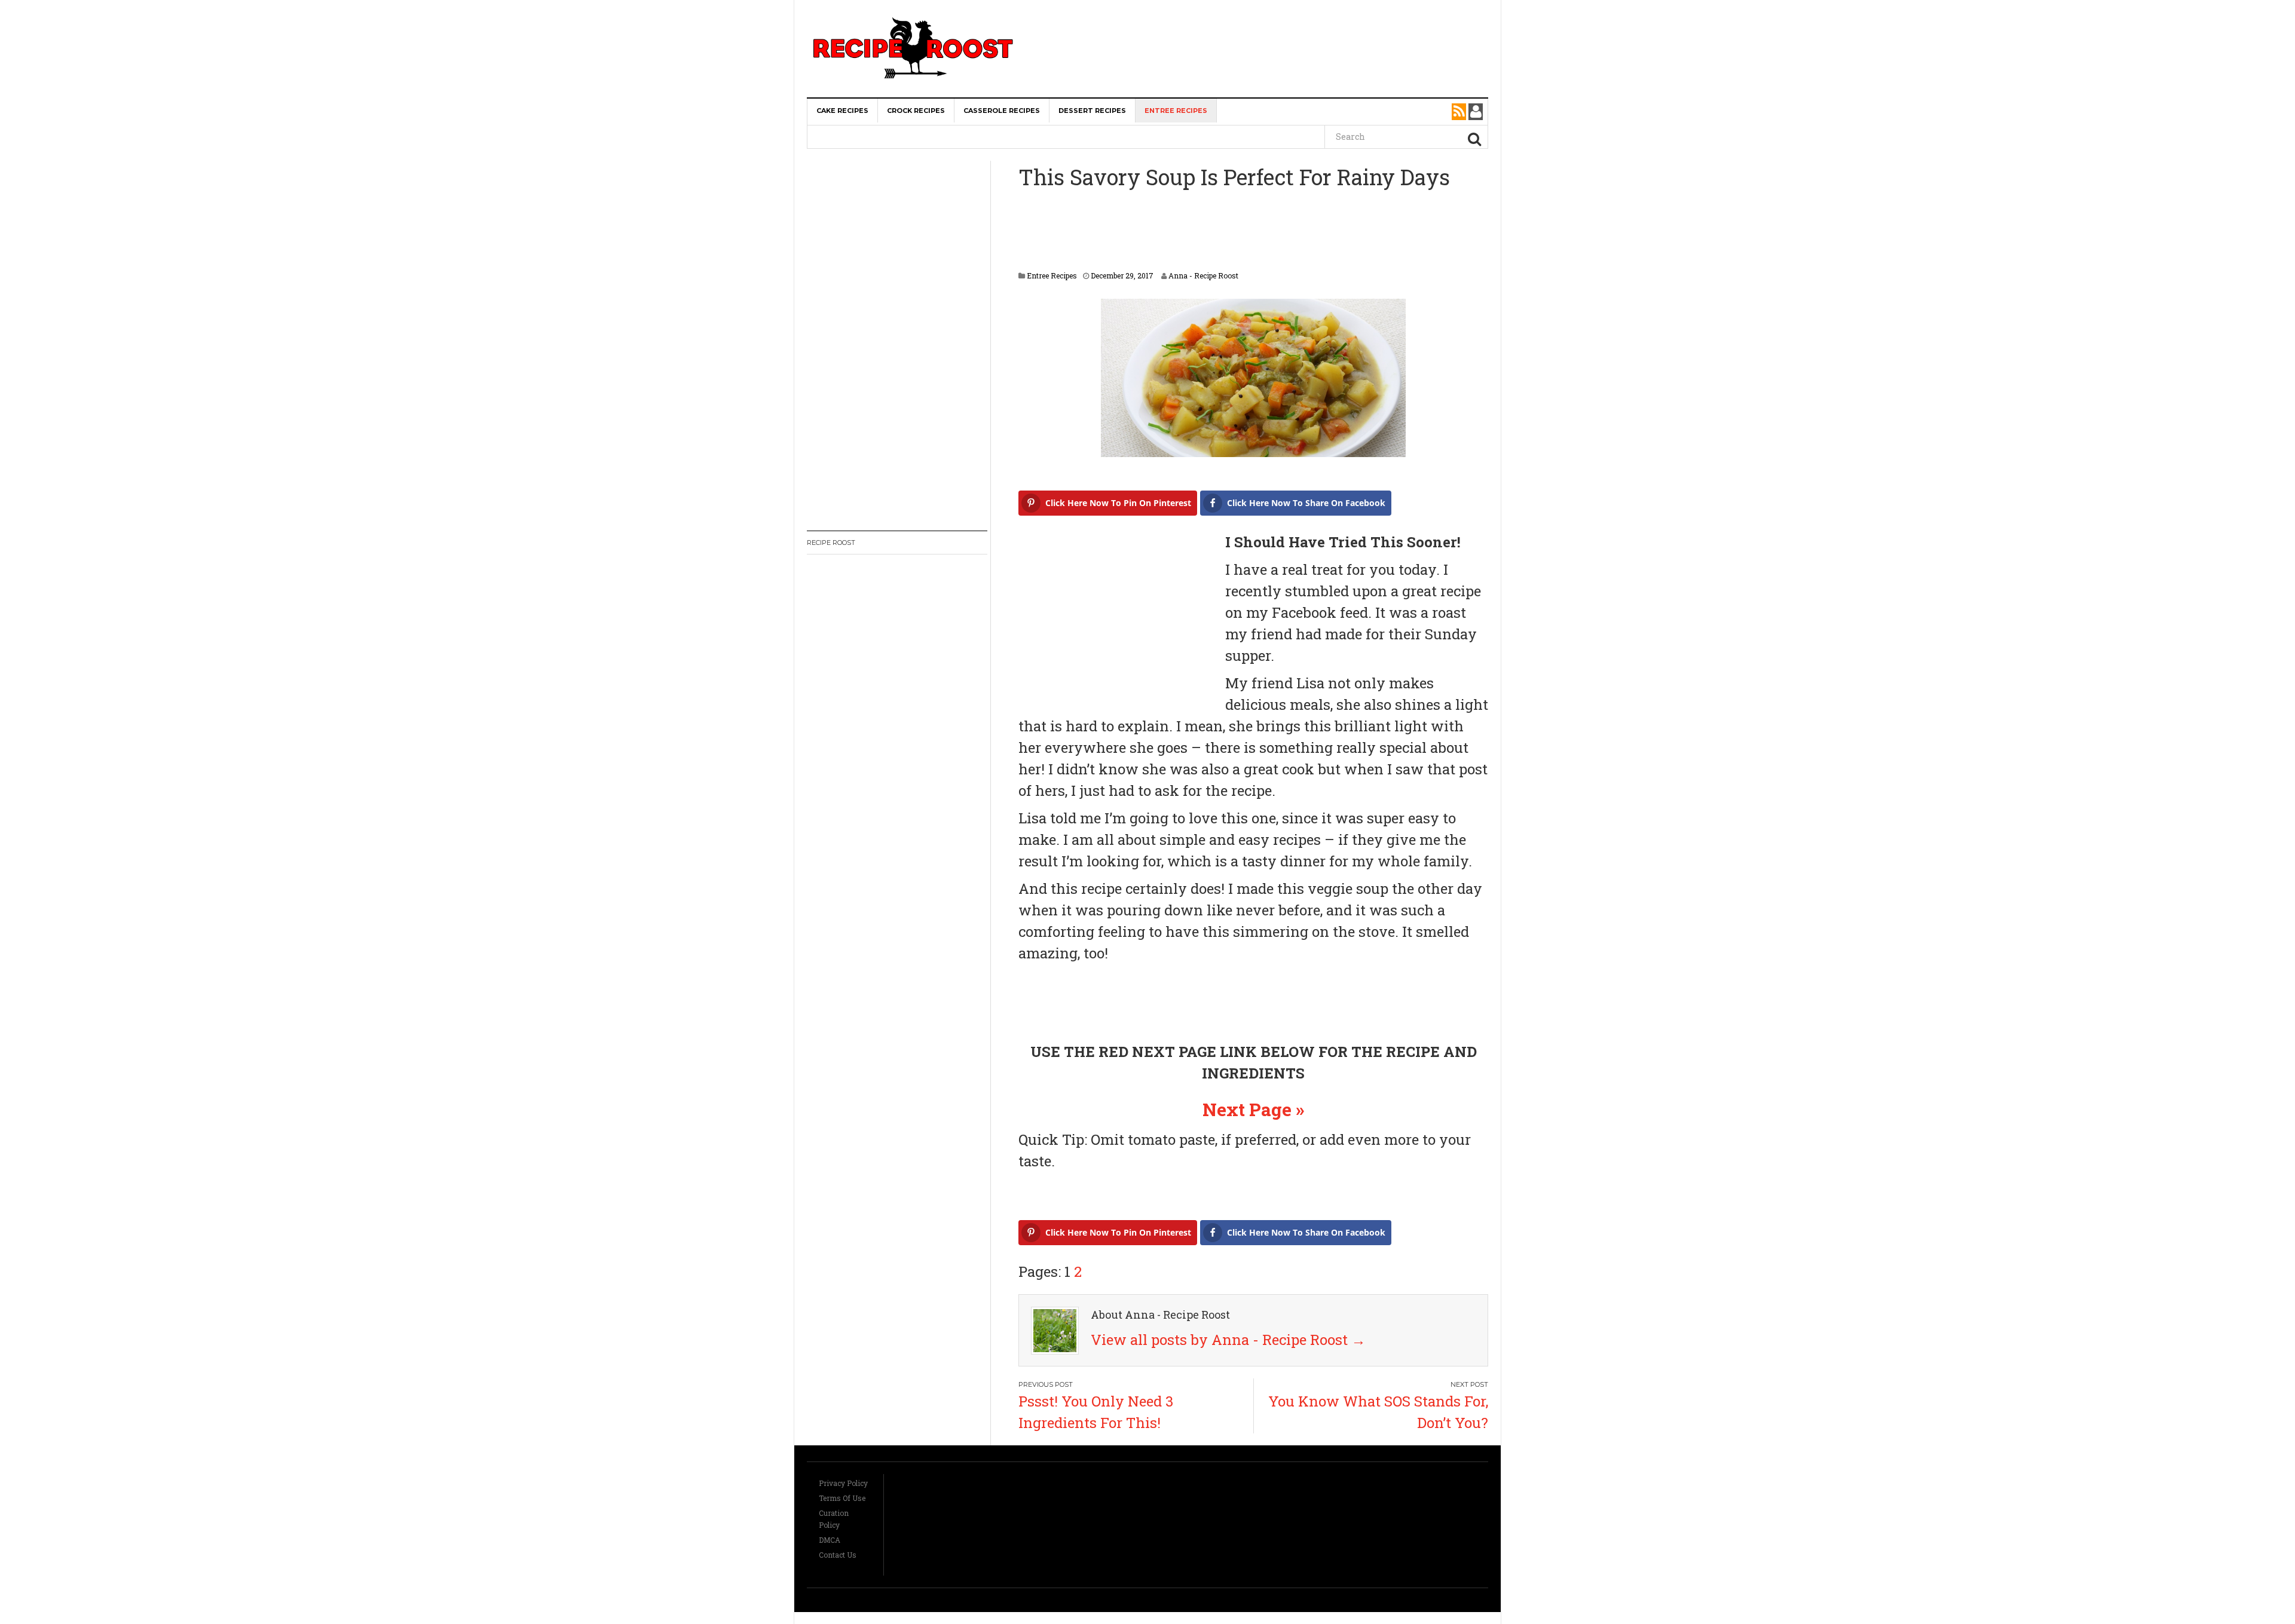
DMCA (830, 1540)
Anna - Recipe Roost (1203, 275)
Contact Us (838, 1555)
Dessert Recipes (1092, 111)
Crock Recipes (916, 111)
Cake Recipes (842, 111)
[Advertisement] (1265, 24)
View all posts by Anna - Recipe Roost (1228, 1340)
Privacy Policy (843, 1483)
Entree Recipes (1176, 111)
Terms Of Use (842, 1498)
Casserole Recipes (1002, 111)
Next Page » (1253, 1109)
